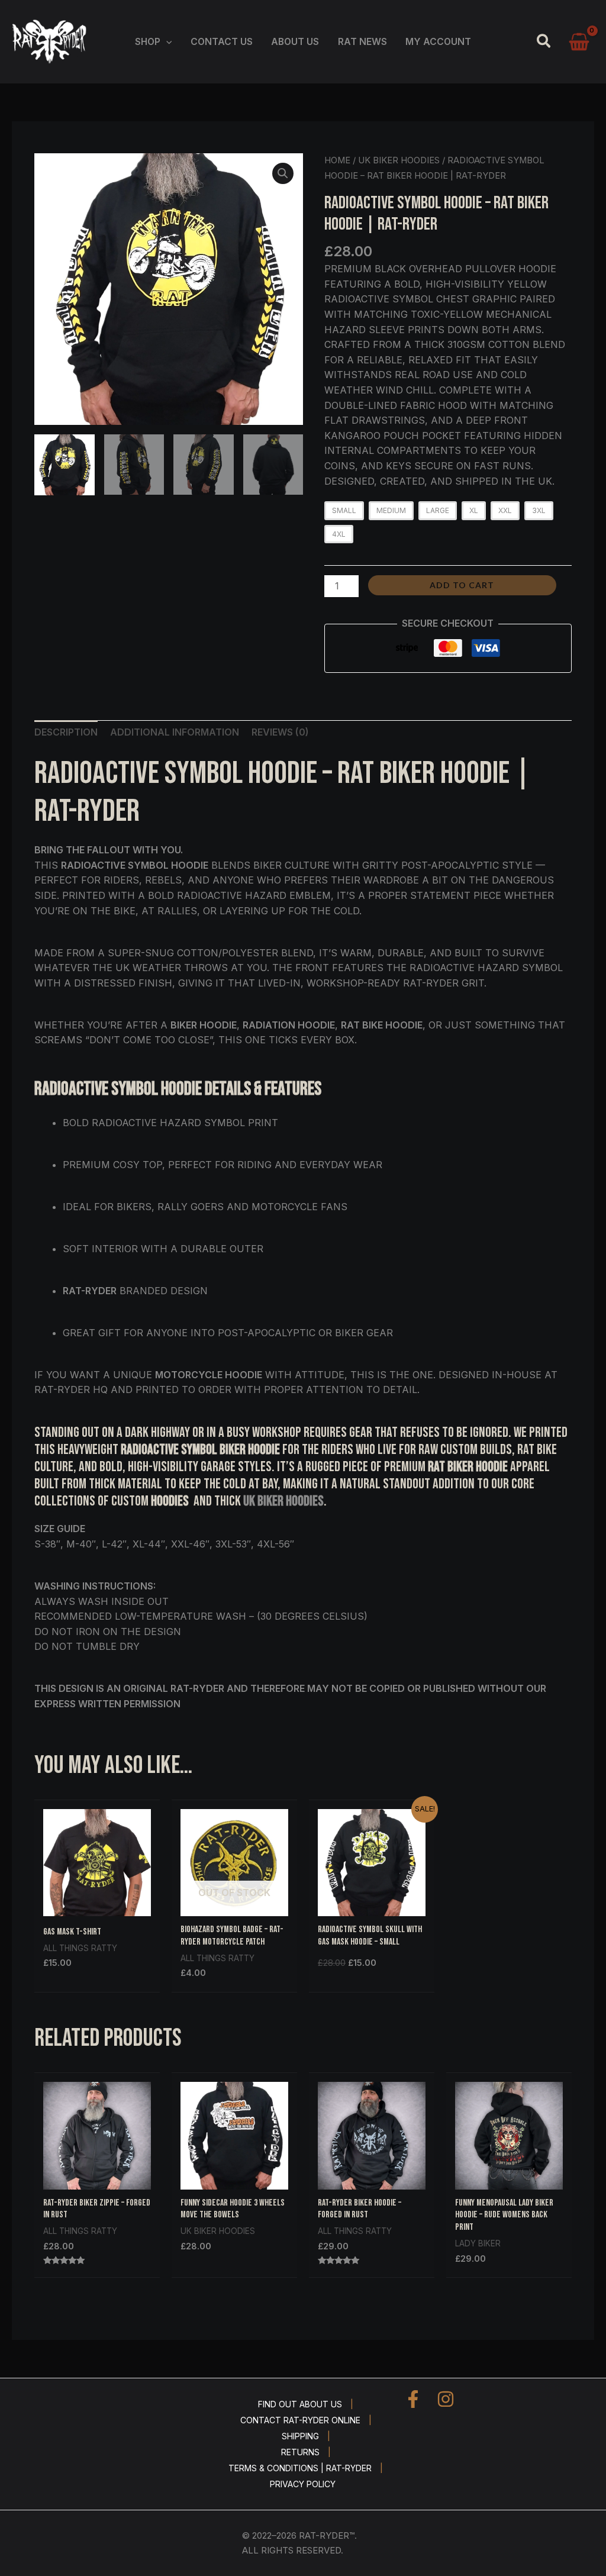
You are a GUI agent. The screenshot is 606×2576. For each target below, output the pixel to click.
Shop (148, 42)
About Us (295, 42)
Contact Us (222, 42)
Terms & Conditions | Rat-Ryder (300, 2468)
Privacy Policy (303, 2484)
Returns (300, 2452)
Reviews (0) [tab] (280, 732)
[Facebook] (413, 2399)
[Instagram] (446, 2399)
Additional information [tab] (175, 732)
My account (438, 42)
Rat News (362, 42)
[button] (166, 42)
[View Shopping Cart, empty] (579, 42)
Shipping (300, 2436)
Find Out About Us (300, 2404)
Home (337, 160)
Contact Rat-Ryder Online (300, 2420)
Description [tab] (66, 732)
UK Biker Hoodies (399, 160)
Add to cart (462, 585)
